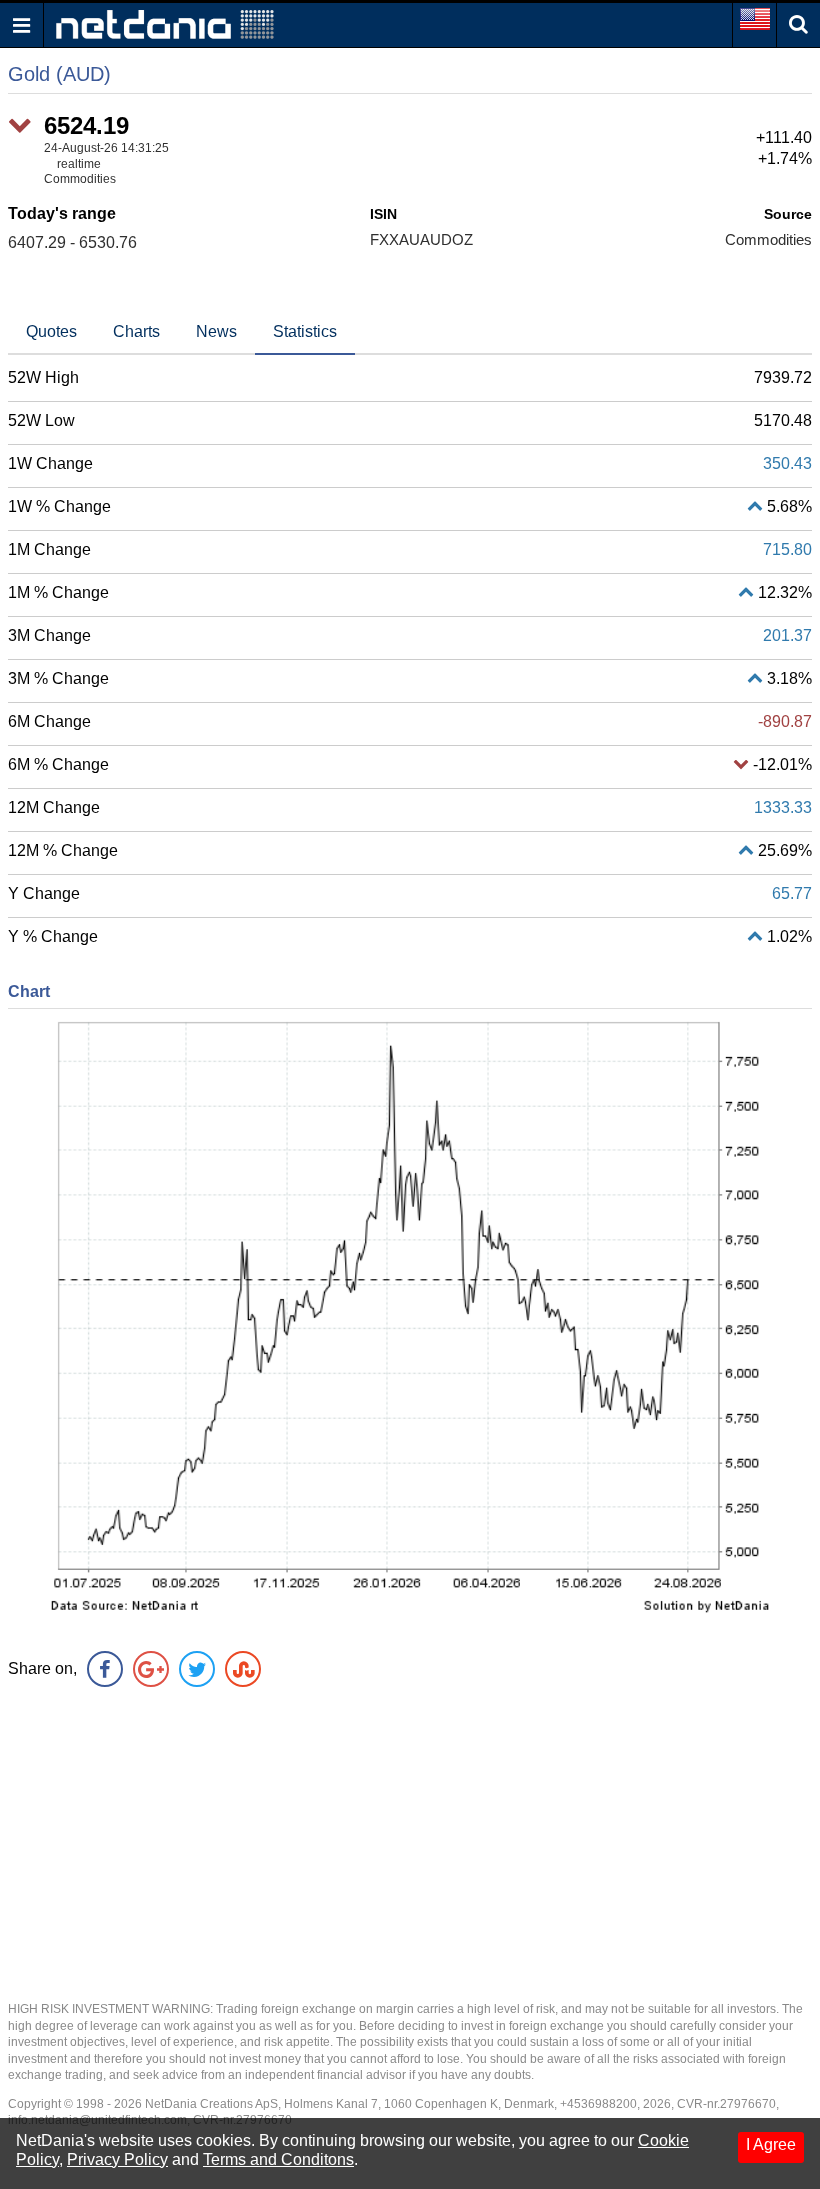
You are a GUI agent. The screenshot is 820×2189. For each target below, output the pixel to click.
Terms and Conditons (278, 2159)
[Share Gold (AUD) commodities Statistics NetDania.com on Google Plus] (151, 1669)
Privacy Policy (117, 2159)
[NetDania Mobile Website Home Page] (165, 23)
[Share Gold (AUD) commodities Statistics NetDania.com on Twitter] (197, 1669)
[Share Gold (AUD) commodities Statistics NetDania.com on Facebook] (105, 1669)
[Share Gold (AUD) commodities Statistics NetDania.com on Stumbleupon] (243, 1669)
